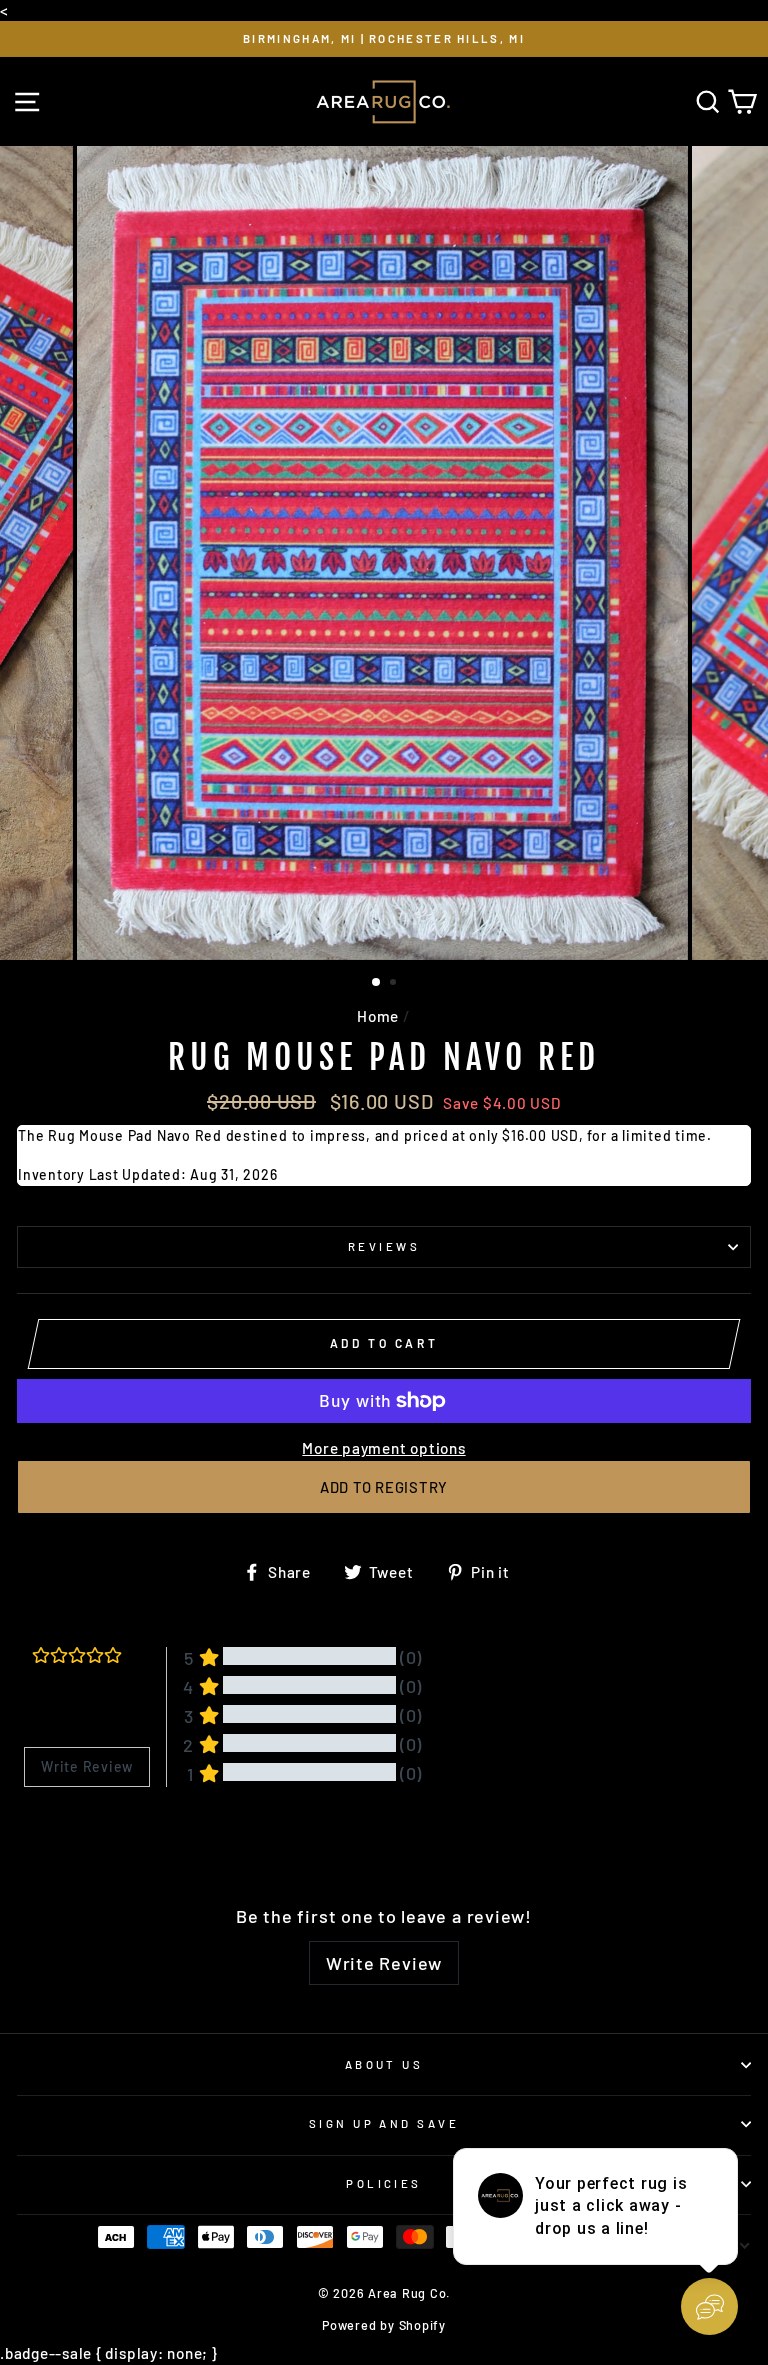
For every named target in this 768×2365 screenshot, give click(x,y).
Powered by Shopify (384, 2325)
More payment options (383, 1448)
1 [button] (377, 983)
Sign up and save (384, 2123)
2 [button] (395, 984)
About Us (384, 2064)
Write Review (384, 1963)
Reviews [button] (48, 1838)
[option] (384, 39)
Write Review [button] (87, 1766)
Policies (384, 2183)
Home (378, 1016)
